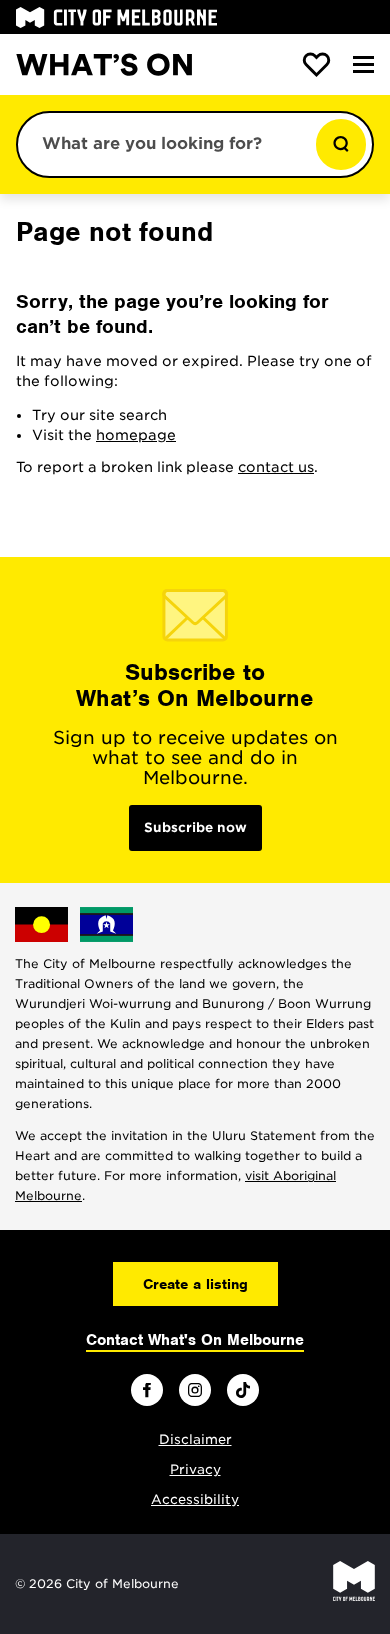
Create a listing (195, 1284)
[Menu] (363, 64)
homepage (136, 435)
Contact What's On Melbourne (195, 1340)
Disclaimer (195, 1439)
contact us (276, 467)
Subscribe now (195, 827)
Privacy (195, 1469)
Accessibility (195, 1499)
